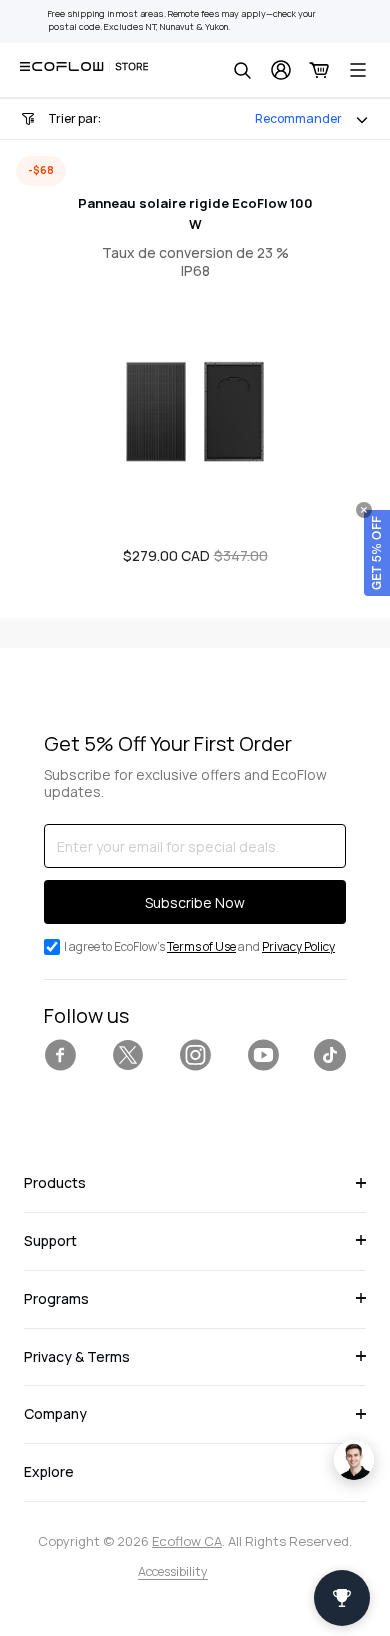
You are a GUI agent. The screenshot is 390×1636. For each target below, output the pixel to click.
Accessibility (173, 1571)
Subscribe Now (195, 902)
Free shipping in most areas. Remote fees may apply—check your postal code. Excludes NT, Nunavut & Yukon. (182, 20)
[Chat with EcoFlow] (354, 1460)
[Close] (364, 510)
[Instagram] (195, 1055)
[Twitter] (128, 1055)
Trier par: (74, 118)
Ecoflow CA (187, 1541)
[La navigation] (358, 70)
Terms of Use (201, 946)
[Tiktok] (330, 1055)
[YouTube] (263, 1055)
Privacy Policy (298, 946)
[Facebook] (60, 1055)
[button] (377, 553)
